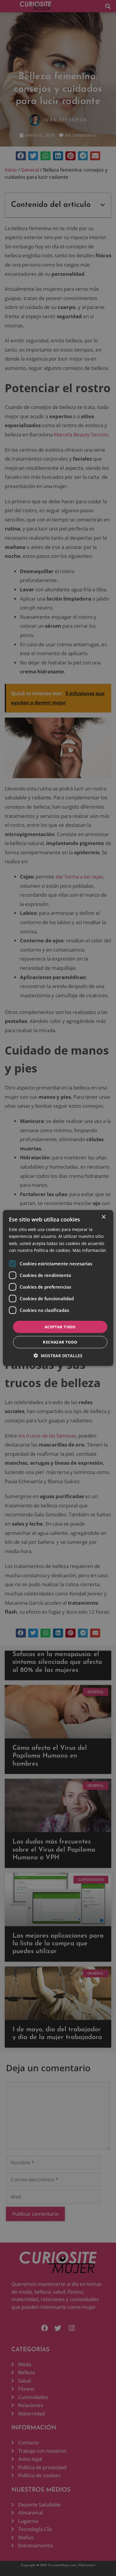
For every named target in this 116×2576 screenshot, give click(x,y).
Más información (89, 1250)
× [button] (103, 1217)
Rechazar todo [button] (60, 1342)
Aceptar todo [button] (60, 1327)
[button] (58, 1356)
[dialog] (58, 1288)
